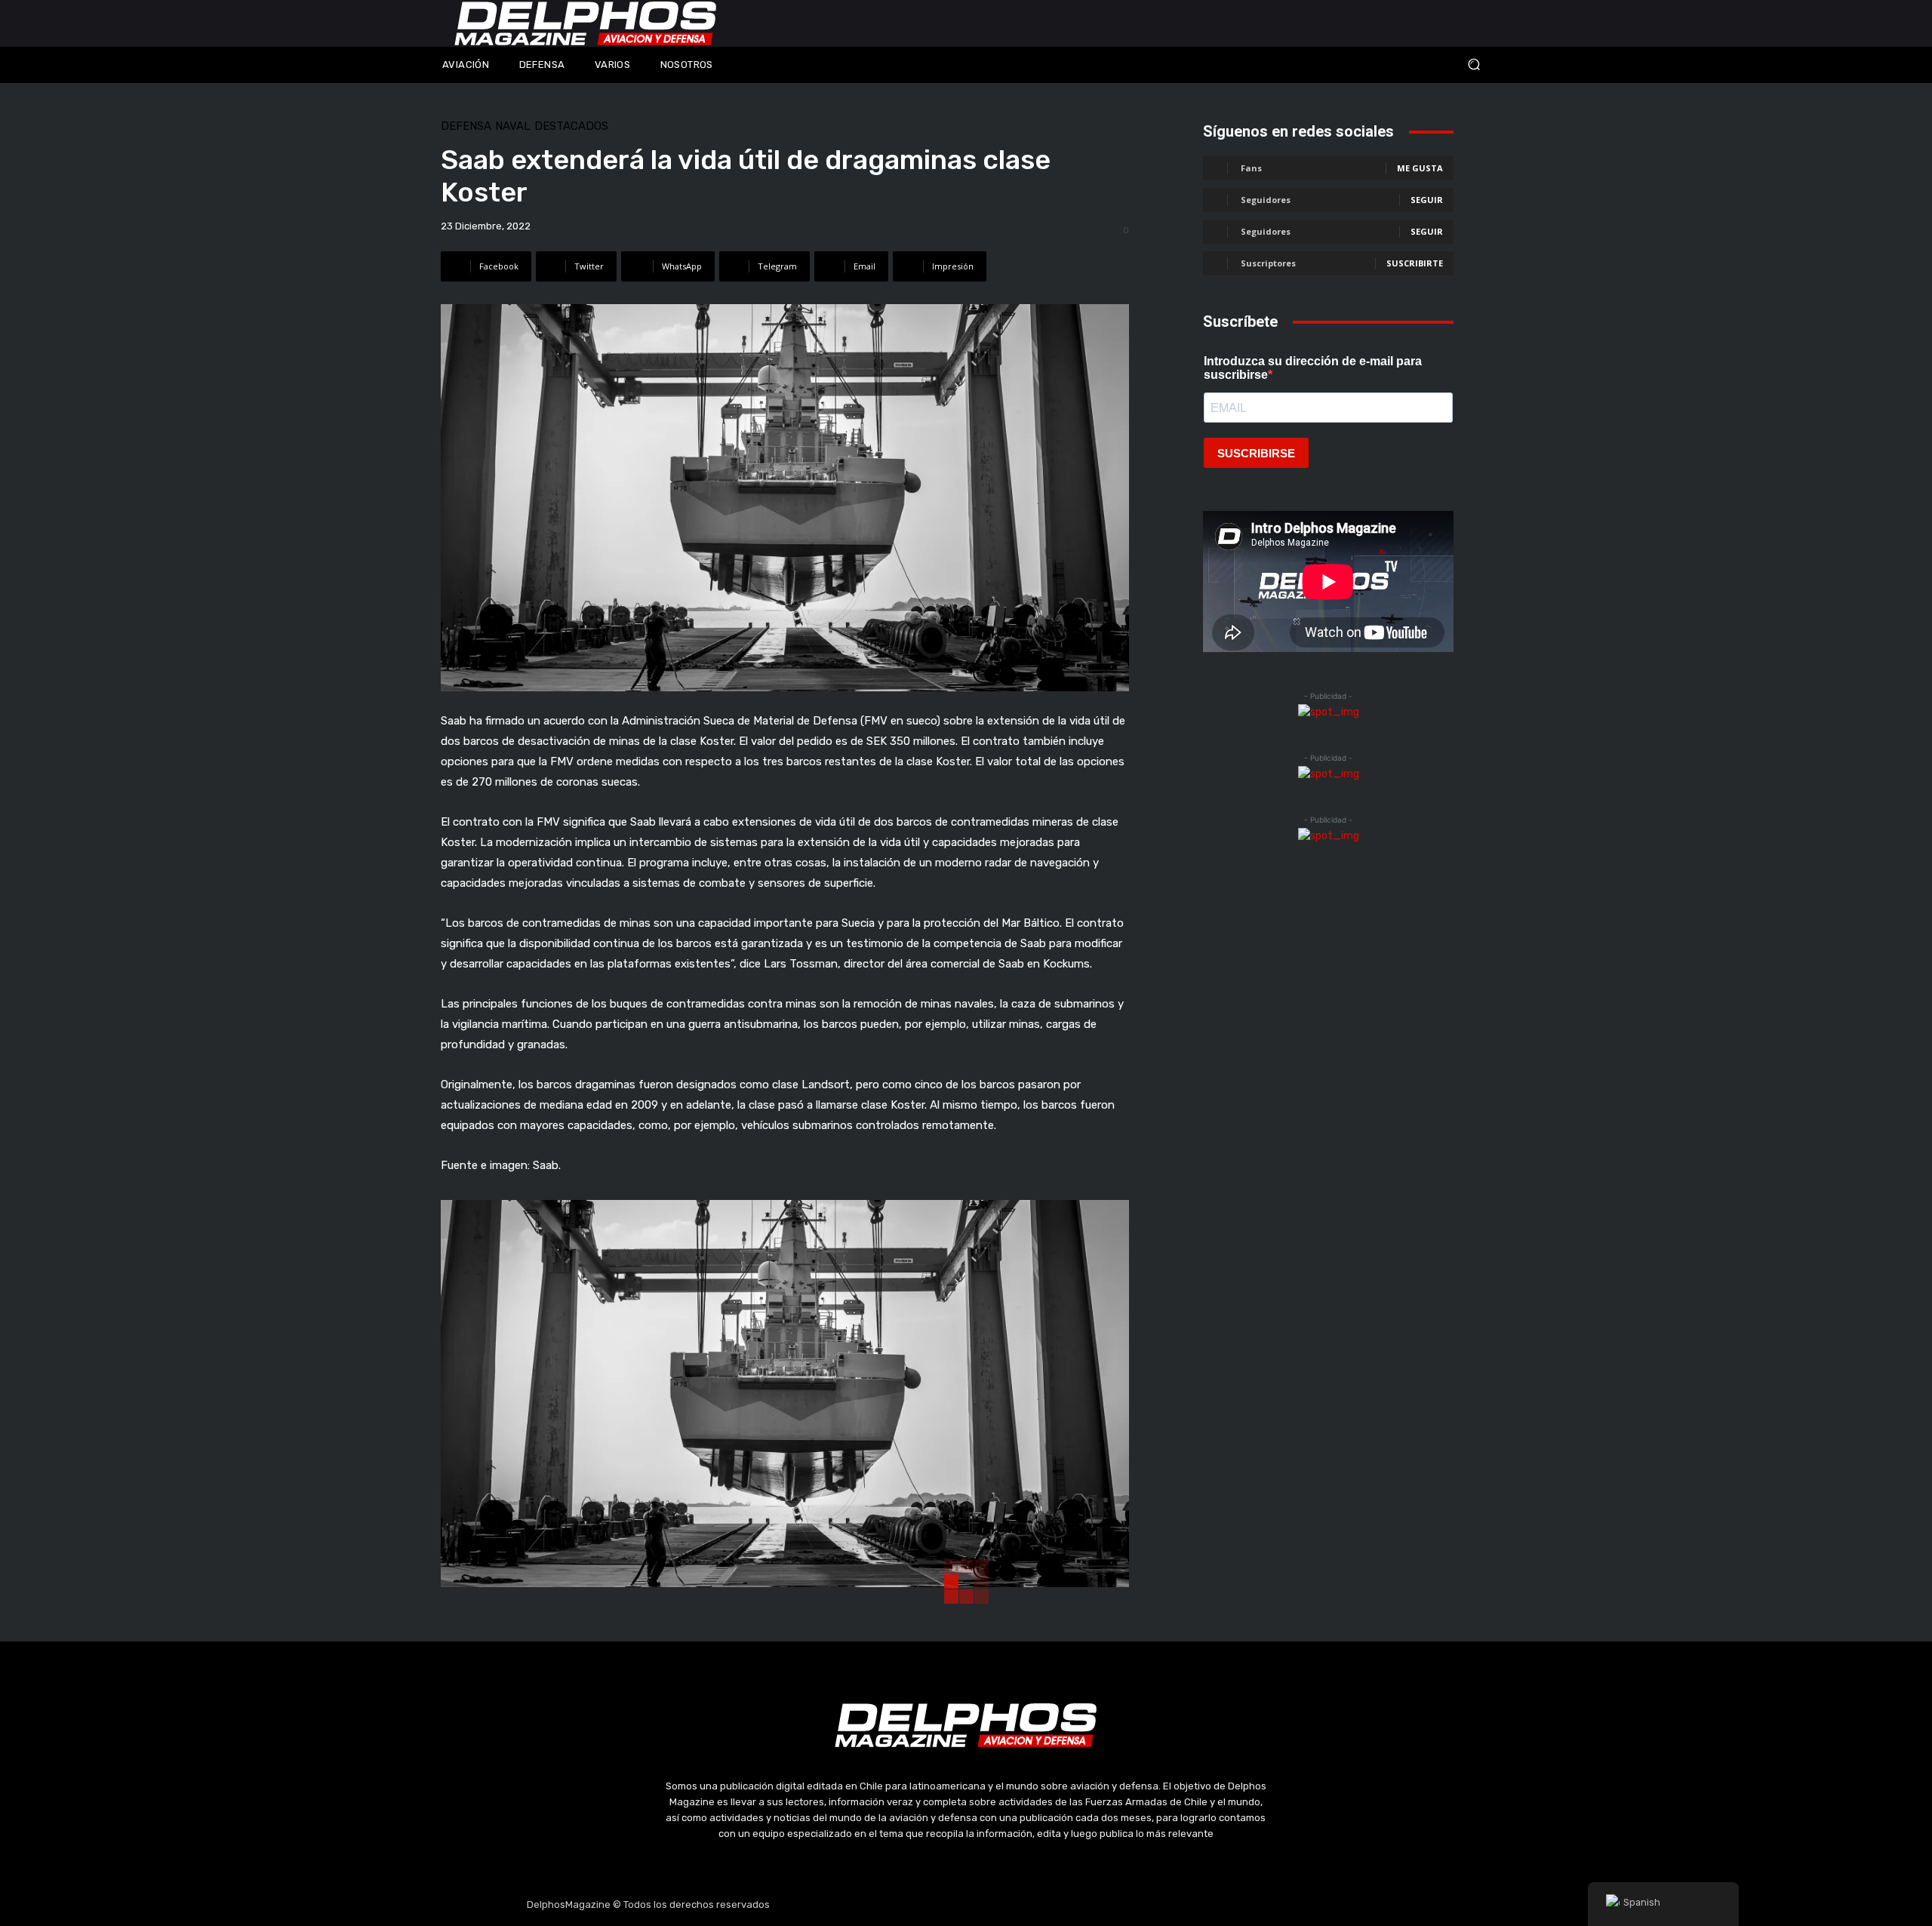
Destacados (571, 126)
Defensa (466, 126)
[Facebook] (894, 1905)
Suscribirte (1415, 263)
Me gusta (1420, 168)
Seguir (1427, 200)
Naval (513, 126)
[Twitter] (966, 1905)
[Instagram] (931, 1905)
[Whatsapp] (1038, 1905)
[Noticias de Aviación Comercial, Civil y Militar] (586, 23)
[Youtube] (1002, 1905)
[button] (1374, 65)
